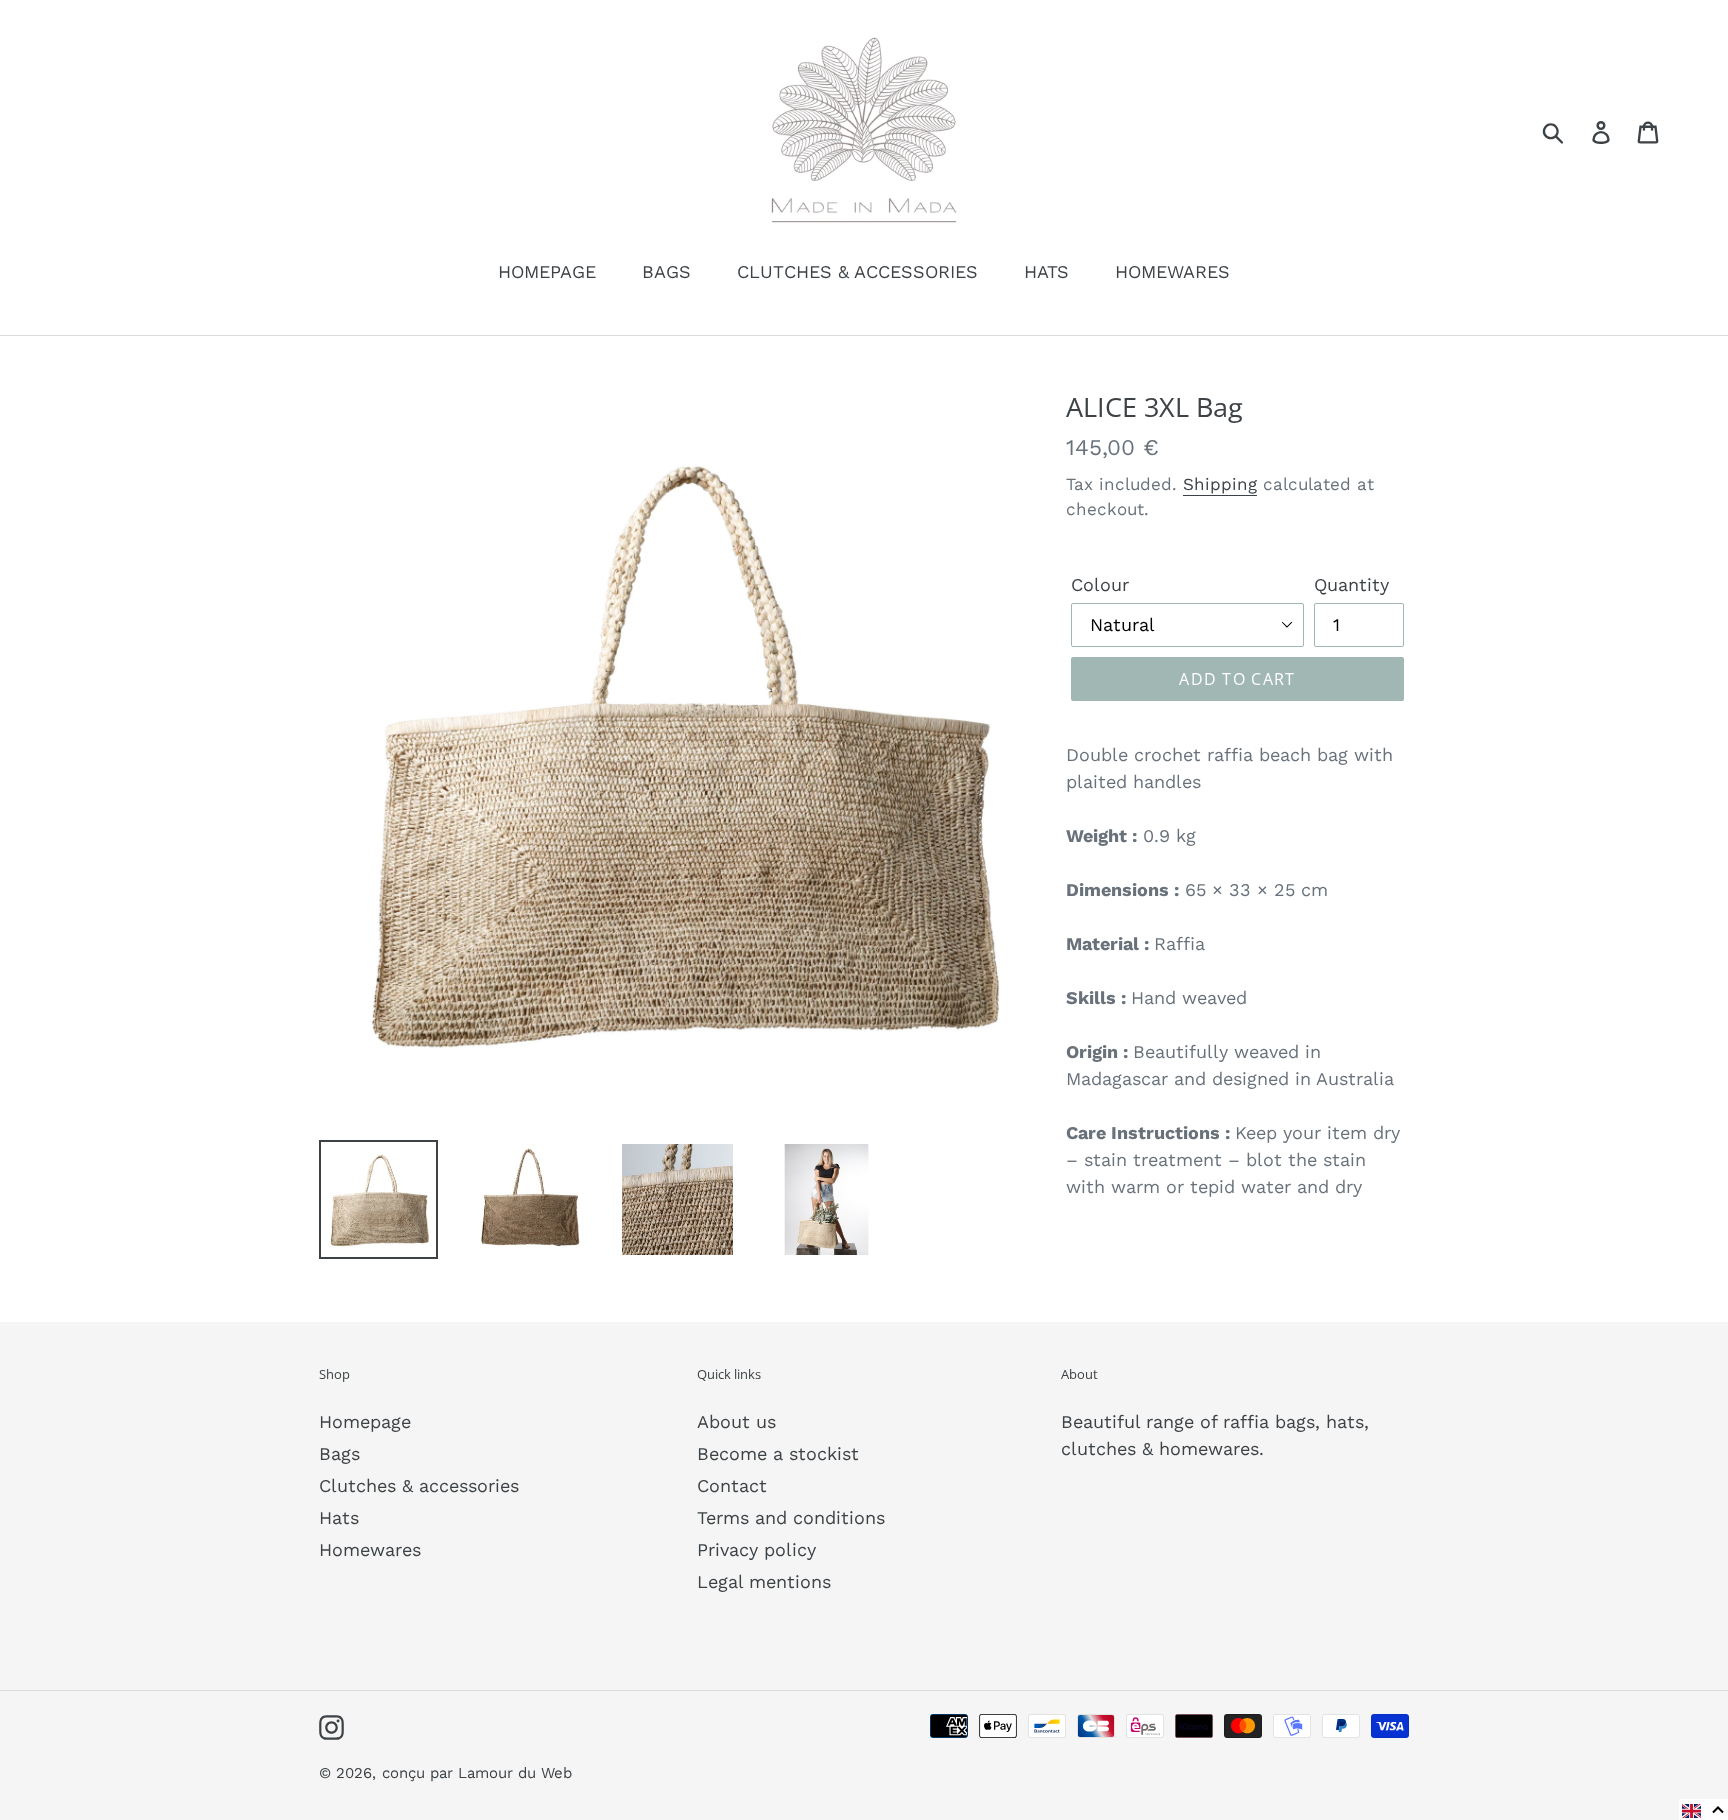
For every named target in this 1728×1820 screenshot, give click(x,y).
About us (736, 1421)
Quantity (1351, 584)
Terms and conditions (791, 1517)
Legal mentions (764, 1581)
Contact (732, 1485)
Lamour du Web (515, 1773)
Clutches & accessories (419, 1485)
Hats (339, 1517)
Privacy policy (756, 1549)
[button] (1703, 1809)
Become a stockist (778, 1453)
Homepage (365, 1421)
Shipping (1220, 484)
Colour (1100, 584)
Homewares (370, 1549)
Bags (339, 1453)
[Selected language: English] (1703, 1809)
